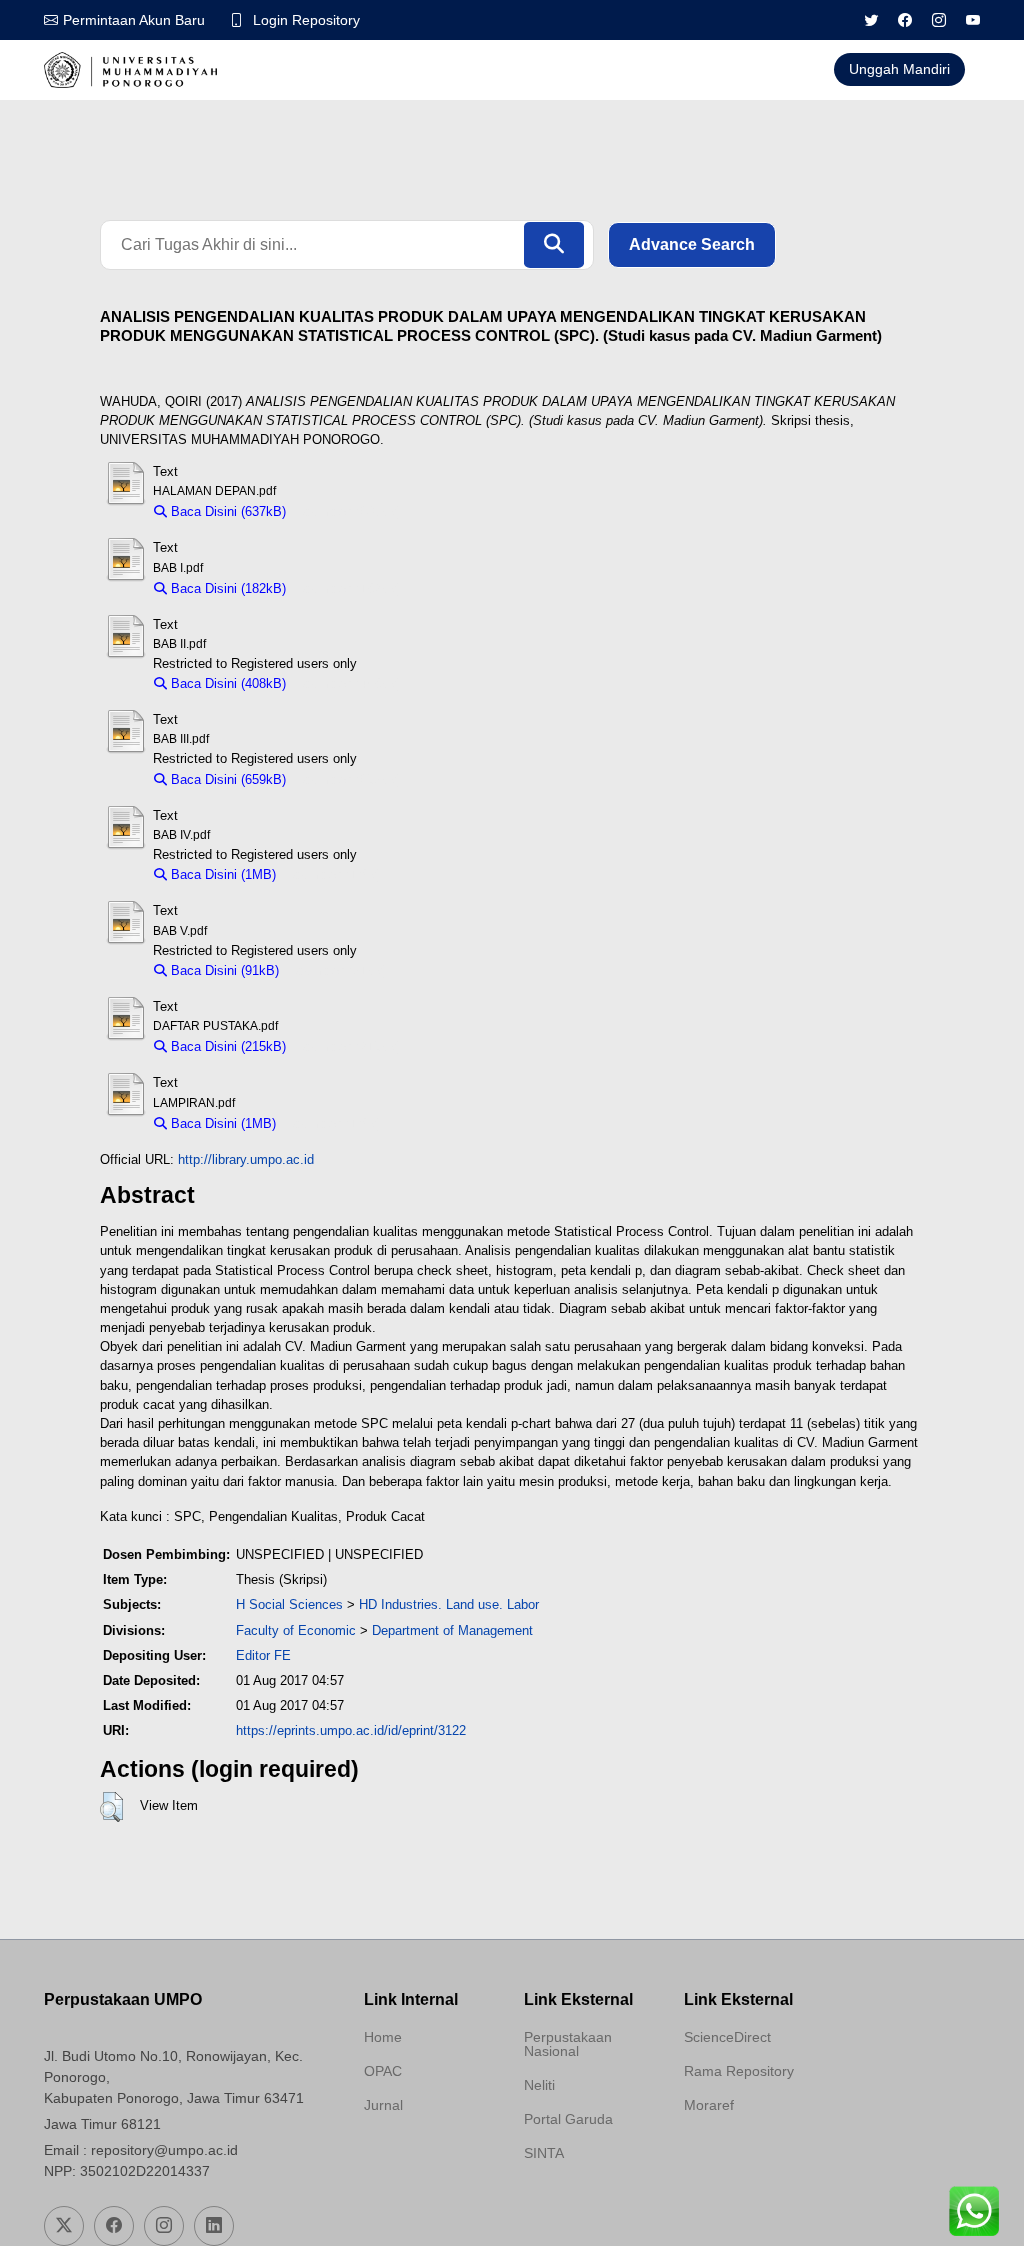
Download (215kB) (348, 1046)
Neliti (539, 2085)
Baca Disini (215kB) (226, 1046)
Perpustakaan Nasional (568, 2044)
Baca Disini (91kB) (223, 970)
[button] (111, 1807)
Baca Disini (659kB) (226, 779)
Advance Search (692, 244)
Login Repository (306, 20)
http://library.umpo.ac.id (246, 1159)
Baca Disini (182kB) (226, 588)
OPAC (383, 2071)
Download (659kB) (348, 779)
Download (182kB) (348, 588)
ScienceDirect (727, 2037)
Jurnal (383, 2105)
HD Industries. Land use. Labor (449, 1604)
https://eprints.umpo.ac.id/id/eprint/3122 (351, 1730)
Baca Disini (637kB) (226, 511)
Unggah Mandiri (899, 69)
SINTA (544, 2153)
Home (383, 2037)
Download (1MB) (333, 874)
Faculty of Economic (296, 1630)
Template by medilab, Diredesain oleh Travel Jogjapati (431, 2153)
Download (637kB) (348, 511)
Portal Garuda (568, 2119)
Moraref (709, 2105)
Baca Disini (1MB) (221, 874)
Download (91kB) (338, 970)
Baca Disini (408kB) (226, 683)
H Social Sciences (289, 1604)
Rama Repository (739, 2071)
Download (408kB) (348, 683)
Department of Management (452, 1630)
